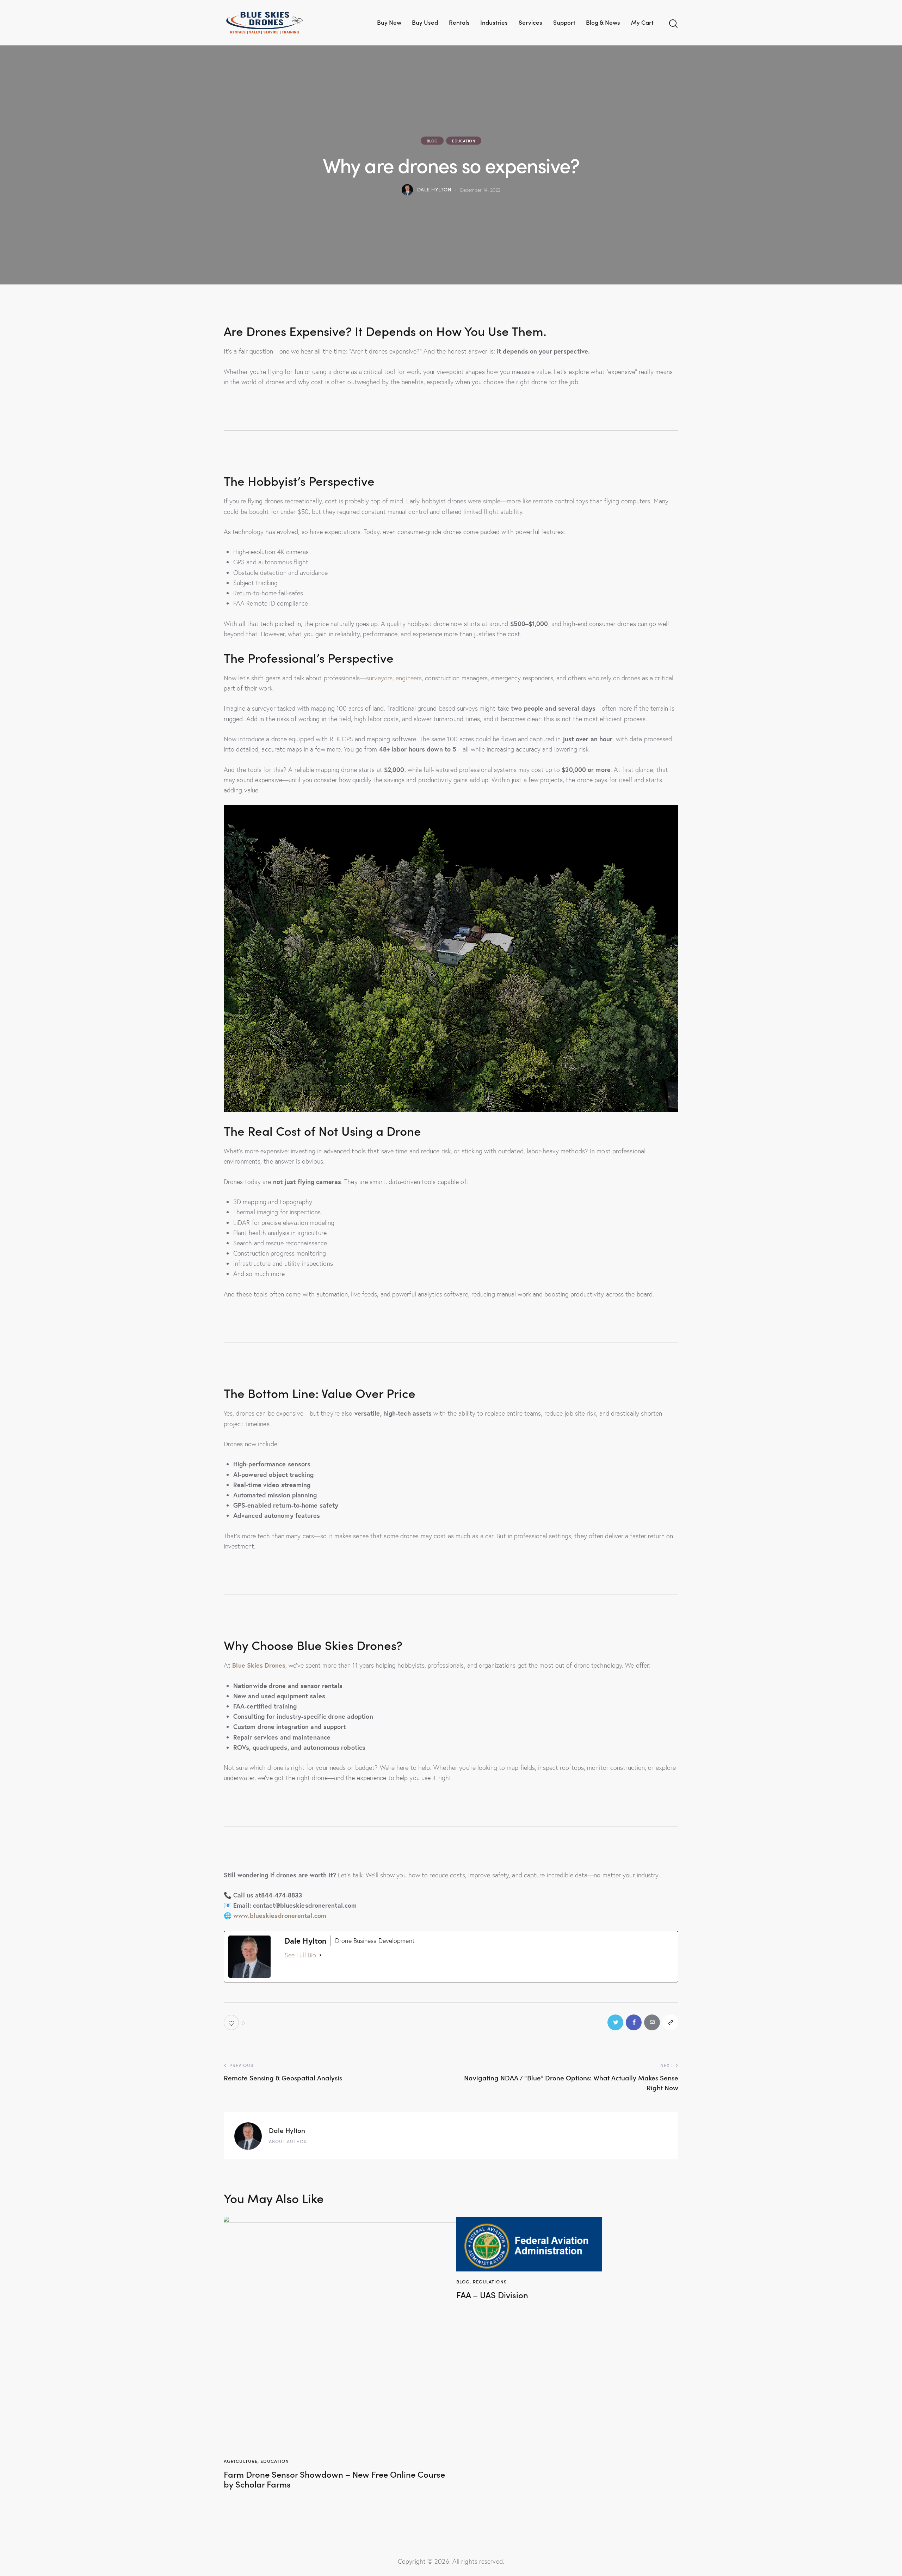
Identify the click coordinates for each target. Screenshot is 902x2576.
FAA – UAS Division (492, 2295)
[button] (234, 2022)
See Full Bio (300, 1955)
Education (464, 141)
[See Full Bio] (320, 1955)
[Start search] (673, 24)
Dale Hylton (287, 2130)
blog (432, 141)
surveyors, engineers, (395, 678)
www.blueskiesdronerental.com (280, 1915)
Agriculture (241, 2461)
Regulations (490, 2281)
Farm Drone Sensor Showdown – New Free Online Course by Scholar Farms (334, 2479)
